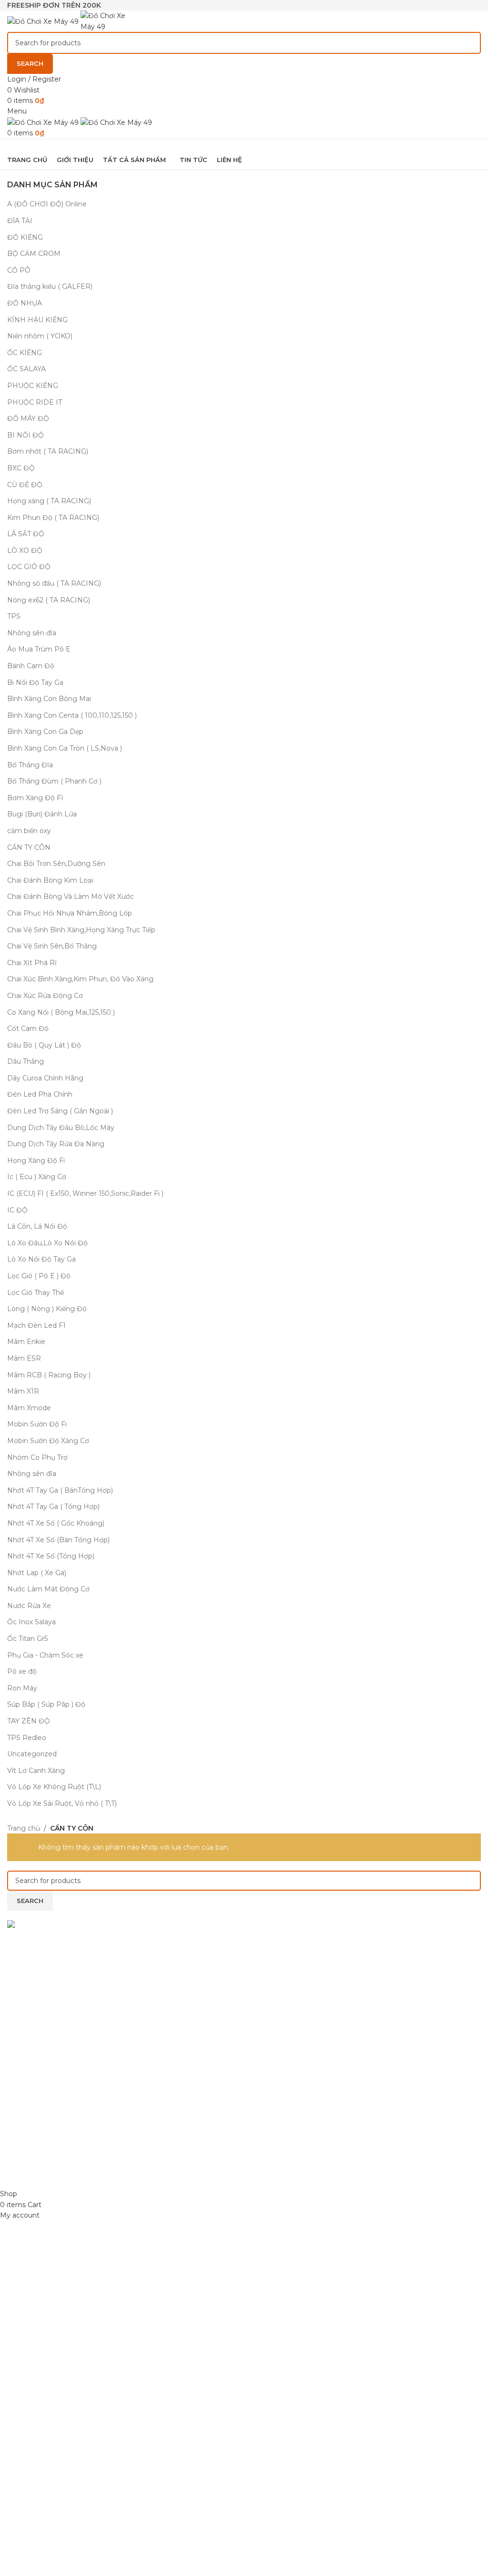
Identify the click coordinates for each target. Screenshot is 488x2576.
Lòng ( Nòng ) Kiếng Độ (47, 1309)
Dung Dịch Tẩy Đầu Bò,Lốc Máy (61, 1128)
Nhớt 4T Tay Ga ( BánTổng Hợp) (60, 1490)
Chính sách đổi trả (37, 2061)
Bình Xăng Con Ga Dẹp (45, 732)
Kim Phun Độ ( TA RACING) (53, 518)
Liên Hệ (20, 2144)
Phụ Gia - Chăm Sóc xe (45, 1655)
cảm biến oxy (29, 831)
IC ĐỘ (17, 1210)
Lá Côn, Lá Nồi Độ (37, 1226)
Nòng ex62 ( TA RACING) (49, 600)
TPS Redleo (27, 1738)
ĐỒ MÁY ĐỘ (28, 418)
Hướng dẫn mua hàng (44, 2077)
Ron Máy (22, 1688)
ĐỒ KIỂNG (25, 237)
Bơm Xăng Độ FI (35, 798)
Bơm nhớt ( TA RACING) (48, 451)
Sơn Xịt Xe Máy (276, 1945)
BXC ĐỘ (21, 468)
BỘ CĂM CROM (34, 254)
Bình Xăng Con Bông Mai (49, 699)
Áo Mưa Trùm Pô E (39, 649)
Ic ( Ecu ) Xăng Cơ (37, 1177)
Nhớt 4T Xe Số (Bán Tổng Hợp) (58, 1540)
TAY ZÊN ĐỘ (29, 1721)
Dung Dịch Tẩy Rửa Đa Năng (56, 1144)
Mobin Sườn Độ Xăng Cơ (48, 1441)
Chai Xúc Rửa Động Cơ (45, 996)
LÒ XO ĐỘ (25, 550)
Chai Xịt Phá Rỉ (32, 963)
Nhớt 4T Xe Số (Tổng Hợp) (51, 1556)
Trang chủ (24, 1828)
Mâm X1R (23, 1391)
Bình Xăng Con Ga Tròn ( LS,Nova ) (65, 748)
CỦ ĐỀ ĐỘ (25, 485)
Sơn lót (263, 1995)
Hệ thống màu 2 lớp (285, 1961)
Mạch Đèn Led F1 (36, 1325)
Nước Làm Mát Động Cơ (48, 1589)
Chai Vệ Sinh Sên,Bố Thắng (52, 946)
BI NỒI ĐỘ (25, 435)
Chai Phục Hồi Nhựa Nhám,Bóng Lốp (70, 913)
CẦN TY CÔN (29, 847)
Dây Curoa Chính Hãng (45, 1078)
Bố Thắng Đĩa (30, 765)
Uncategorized (32, 1754)
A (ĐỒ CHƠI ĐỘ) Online (47, 204)
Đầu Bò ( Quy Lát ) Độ (44, 1045)
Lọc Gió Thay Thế (36, 1293)
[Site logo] (44, 20)
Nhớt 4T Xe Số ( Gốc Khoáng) (56, 1523)
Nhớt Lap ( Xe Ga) (37, 1573)
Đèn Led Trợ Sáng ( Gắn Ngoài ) (60, 1111)
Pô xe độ (22, 1671)
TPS (14, 616)
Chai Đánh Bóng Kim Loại (50, 880)
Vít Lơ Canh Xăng (36, 1771)
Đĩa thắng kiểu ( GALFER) (50, 286)
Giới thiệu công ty (36, 2127)
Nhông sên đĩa (32, 633)
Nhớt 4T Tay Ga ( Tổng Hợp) (53, 1507)
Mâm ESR (24, 1358)
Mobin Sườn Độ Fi (37, 1424)
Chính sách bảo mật (40, 2045)
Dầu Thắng (25, 1061)
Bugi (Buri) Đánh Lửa (42, 814)
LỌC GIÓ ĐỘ (29, 567)
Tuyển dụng (27, 2110)
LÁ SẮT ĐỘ (26, 534)
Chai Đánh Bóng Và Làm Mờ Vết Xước (71, 896)
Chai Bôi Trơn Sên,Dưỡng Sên (56, 864)
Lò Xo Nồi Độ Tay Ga (41, 1259)
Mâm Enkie (26, 1342)
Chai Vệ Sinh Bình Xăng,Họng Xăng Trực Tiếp (81, 930)
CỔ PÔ (19, 270)
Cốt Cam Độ (28, 1028)
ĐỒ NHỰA (25, 303)
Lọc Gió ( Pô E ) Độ (39, 1276)
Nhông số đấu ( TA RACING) (54, 583)
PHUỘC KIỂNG (33, 386)
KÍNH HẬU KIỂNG (37, 320)
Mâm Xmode (29, 1408)
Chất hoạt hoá (275, 1978)
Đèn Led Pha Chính (40, 1094)
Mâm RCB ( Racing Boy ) (49, 1375)
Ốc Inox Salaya (31, 1622)
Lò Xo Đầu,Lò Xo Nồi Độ (47, 1243)
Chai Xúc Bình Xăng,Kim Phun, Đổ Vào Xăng (80, 979)
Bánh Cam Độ (31, 666)
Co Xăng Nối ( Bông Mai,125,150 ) (61, 1012)
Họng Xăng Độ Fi (36, 1161)
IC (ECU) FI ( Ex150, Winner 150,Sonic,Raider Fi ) (85, 1193)
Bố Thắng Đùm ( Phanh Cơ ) (54, 781)
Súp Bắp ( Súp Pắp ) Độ (46, 1704)
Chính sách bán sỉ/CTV (44, 2094)
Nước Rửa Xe (29, 1606)
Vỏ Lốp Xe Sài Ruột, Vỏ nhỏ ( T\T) (62, 1803)
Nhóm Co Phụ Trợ (37, 1457)
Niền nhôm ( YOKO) (40, 336)
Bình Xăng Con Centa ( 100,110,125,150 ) (72, 715)
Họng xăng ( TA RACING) (49, 501)
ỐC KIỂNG (25, 353)
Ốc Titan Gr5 (27, 1639)
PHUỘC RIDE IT (35, 402)
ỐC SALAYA (26, 369)
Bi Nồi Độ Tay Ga (35, 682)
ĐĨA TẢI (20, 221)
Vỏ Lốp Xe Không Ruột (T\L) (54, 1787)
